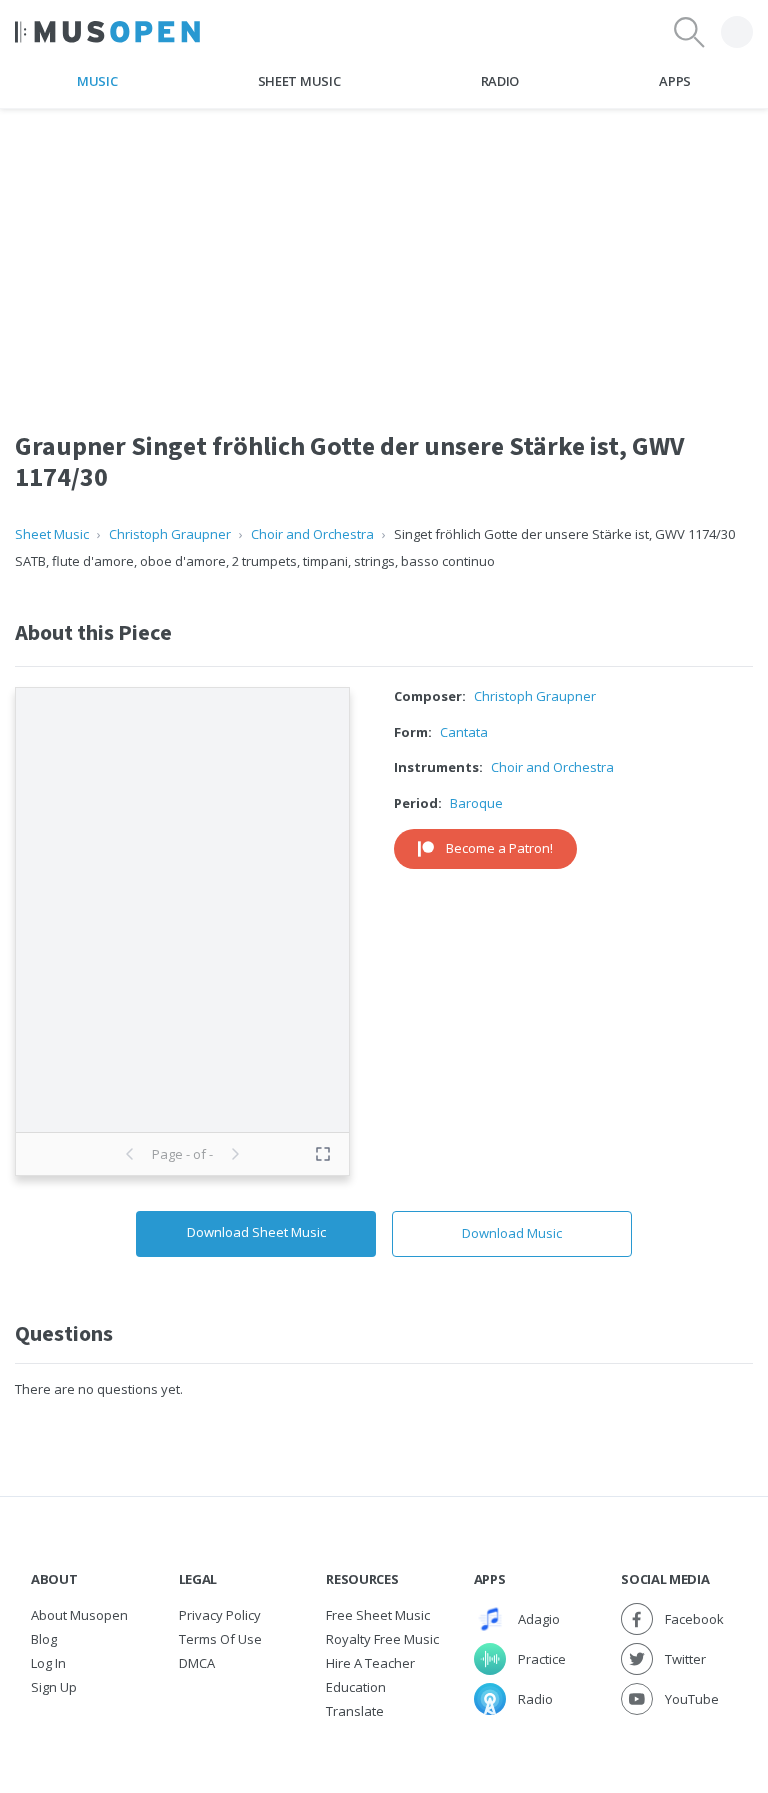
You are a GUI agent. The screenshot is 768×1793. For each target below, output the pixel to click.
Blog (44, 1639)
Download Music (512, 1233)
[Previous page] (130, 1154)
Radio (500, 81)
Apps (675, 81)
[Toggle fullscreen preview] (323, 1154)
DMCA (197, 1663)
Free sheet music (378, 1615)
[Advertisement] (384, 249)
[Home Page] (107, 32)
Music (97, 81)
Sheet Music (299, 81)
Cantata (464, 732)
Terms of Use (220, 1639)
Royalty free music (382, 1639)
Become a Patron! (499, 848)
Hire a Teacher (370, 1663)
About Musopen (79, 1615)
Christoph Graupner (170, 534)
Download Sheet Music (256, 1232)
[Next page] (235, 1154)
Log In (48, 1663)
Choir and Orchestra (312, 534)
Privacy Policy (220, 1615)
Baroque (476, 803)
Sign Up (54, 1687)
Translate (355, 1711)
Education (356, 1687)
